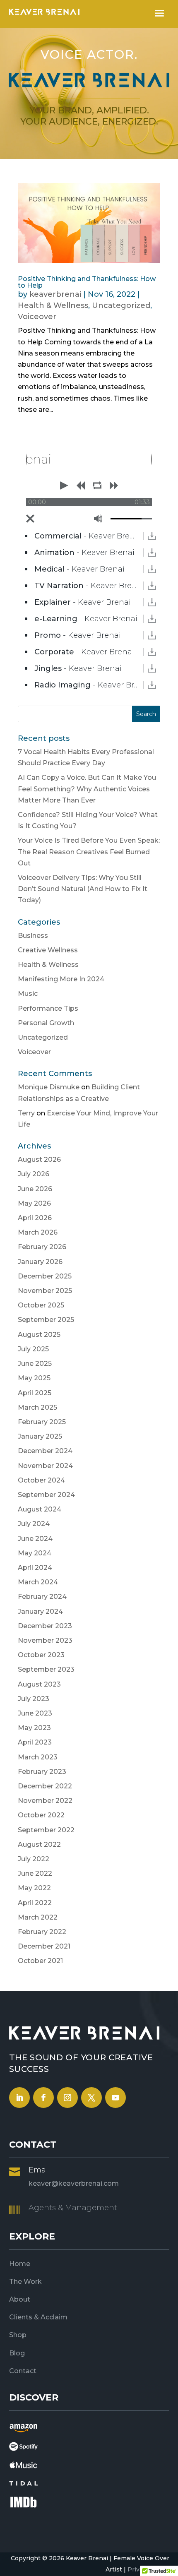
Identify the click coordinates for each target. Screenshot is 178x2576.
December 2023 (45, 1626)
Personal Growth (46, 1023)
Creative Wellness (48, 950)
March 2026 (38, 1232)
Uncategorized (121, 305)
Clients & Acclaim (38, 2317)
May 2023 (34, 1728)
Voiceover (37, 317)
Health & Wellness (53, 305)
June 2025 (35, 1364)
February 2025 (42, 1422)
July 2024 (34, 1524)
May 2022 (34, 1888)
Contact (23, 2371)
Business (33, 936)
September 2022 (46, 1830)
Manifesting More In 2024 (61, 979)
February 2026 (42, 1247)
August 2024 (40, 1509)
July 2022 (34, 1859)
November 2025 (45, 1291)
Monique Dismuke (49, 1087)
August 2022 (39, 1844)
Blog (17, 2353)
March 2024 (38, 1582)
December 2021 (44, 1946)
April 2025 (35, 1393)
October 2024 (41, 1480)
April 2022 (35, 1903)
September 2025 (46, 1320)
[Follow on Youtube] (115, 2098)
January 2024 (40, 1611)
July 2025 (33, 1349)
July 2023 (34, 1699)
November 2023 (45, 1640)
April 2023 (35, 1742)
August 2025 (39, 1335)
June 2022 (35, 1873)
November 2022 (45, 1801)
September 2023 (46, 1669)
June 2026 (35, 1189)
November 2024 (45, 1466)
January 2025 (40, 1436)
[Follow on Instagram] (67, 2098)
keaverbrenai (55, 294)
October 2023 (41, 1655)
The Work (25, 2282)
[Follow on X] (91, 2098)
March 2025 (37, 1407)
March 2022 (38, 1917)
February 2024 (42, 1597)
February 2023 (42, 1772)
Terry (26, 1113)
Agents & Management (73, 2208)
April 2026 (35, 1218)
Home (20, 2264)
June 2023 (35, 1713)
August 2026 (39, 1159)
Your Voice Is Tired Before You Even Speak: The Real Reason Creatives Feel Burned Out (89, 852)
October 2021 (40, 1961)
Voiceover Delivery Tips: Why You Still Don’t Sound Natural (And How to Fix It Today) (83, 889)
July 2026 (34, 1174)
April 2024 (35, 1568)
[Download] (152, 536)
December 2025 (45, 1276)
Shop (18, 2335)
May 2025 (34, 1378)
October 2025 (41, 1305)
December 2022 (45, 1786)
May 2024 (35, 1553)
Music (28, 994)
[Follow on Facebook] (43, 2098)
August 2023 (39, 1684)
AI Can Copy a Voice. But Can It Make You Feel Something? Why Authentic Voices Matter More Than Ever (87, 789)
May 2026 (34, 1203)
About (20, 2299)
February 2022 (42, 1932)
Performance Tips (48, 1008)
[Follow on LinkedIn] (19, 2098)
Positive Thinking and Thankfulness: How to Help (87, 282)
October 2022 (41, 1815)
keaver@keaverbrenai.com (74, 2183)
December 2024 (45, 1451)
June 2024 (35, 1539)
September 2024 (46, 1495)
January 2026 (40, 1262)
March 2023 (38, 1757)
